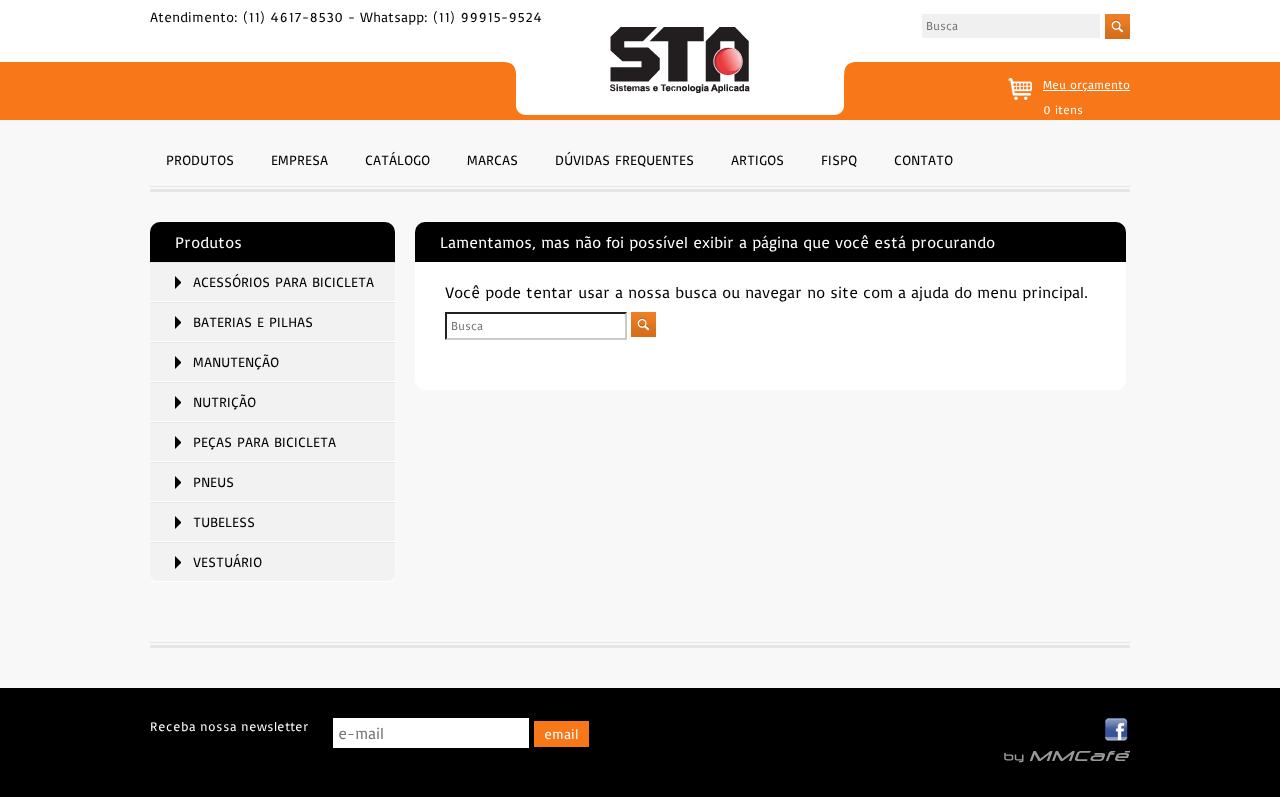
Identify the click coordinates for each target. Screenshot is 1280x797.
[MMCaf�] (1067, 757)
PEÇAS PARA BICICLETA (264, 442)
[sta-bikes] (679, 62)
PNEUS (213, 482)
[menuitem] (200, 158)
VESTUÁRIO (227, 562)
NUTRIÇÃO (224, 402)
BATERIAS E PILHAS (253, 322)
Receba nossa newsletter (229, 726)
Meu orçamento (1086, 84)
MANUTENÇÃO (236, 362)
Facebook (1117, 730)
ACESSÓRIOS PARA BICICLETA (283, 282)
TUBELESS (224, 522)
